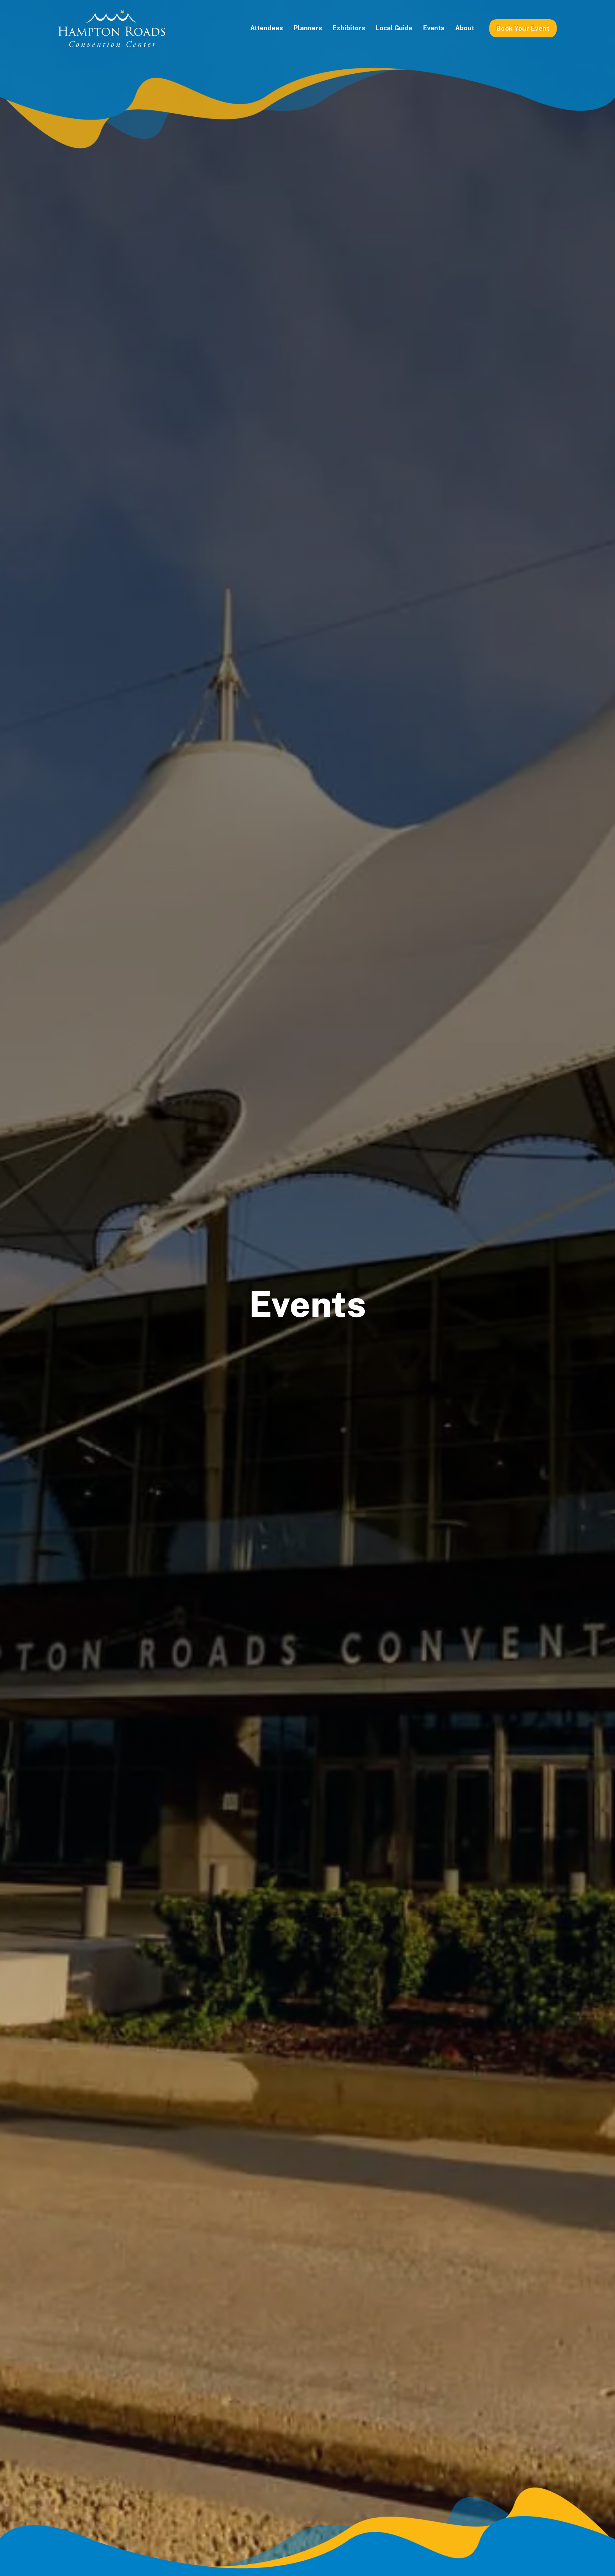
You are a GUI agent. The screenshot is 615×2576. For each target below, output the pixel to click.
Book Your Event (523, 28)
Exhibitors (349, 28)
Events (434, 28)
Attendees (267, 28)
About (465, 28)
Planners (308, 28)
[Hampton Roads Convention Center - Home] (112, 28)
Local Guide (394, 28)
